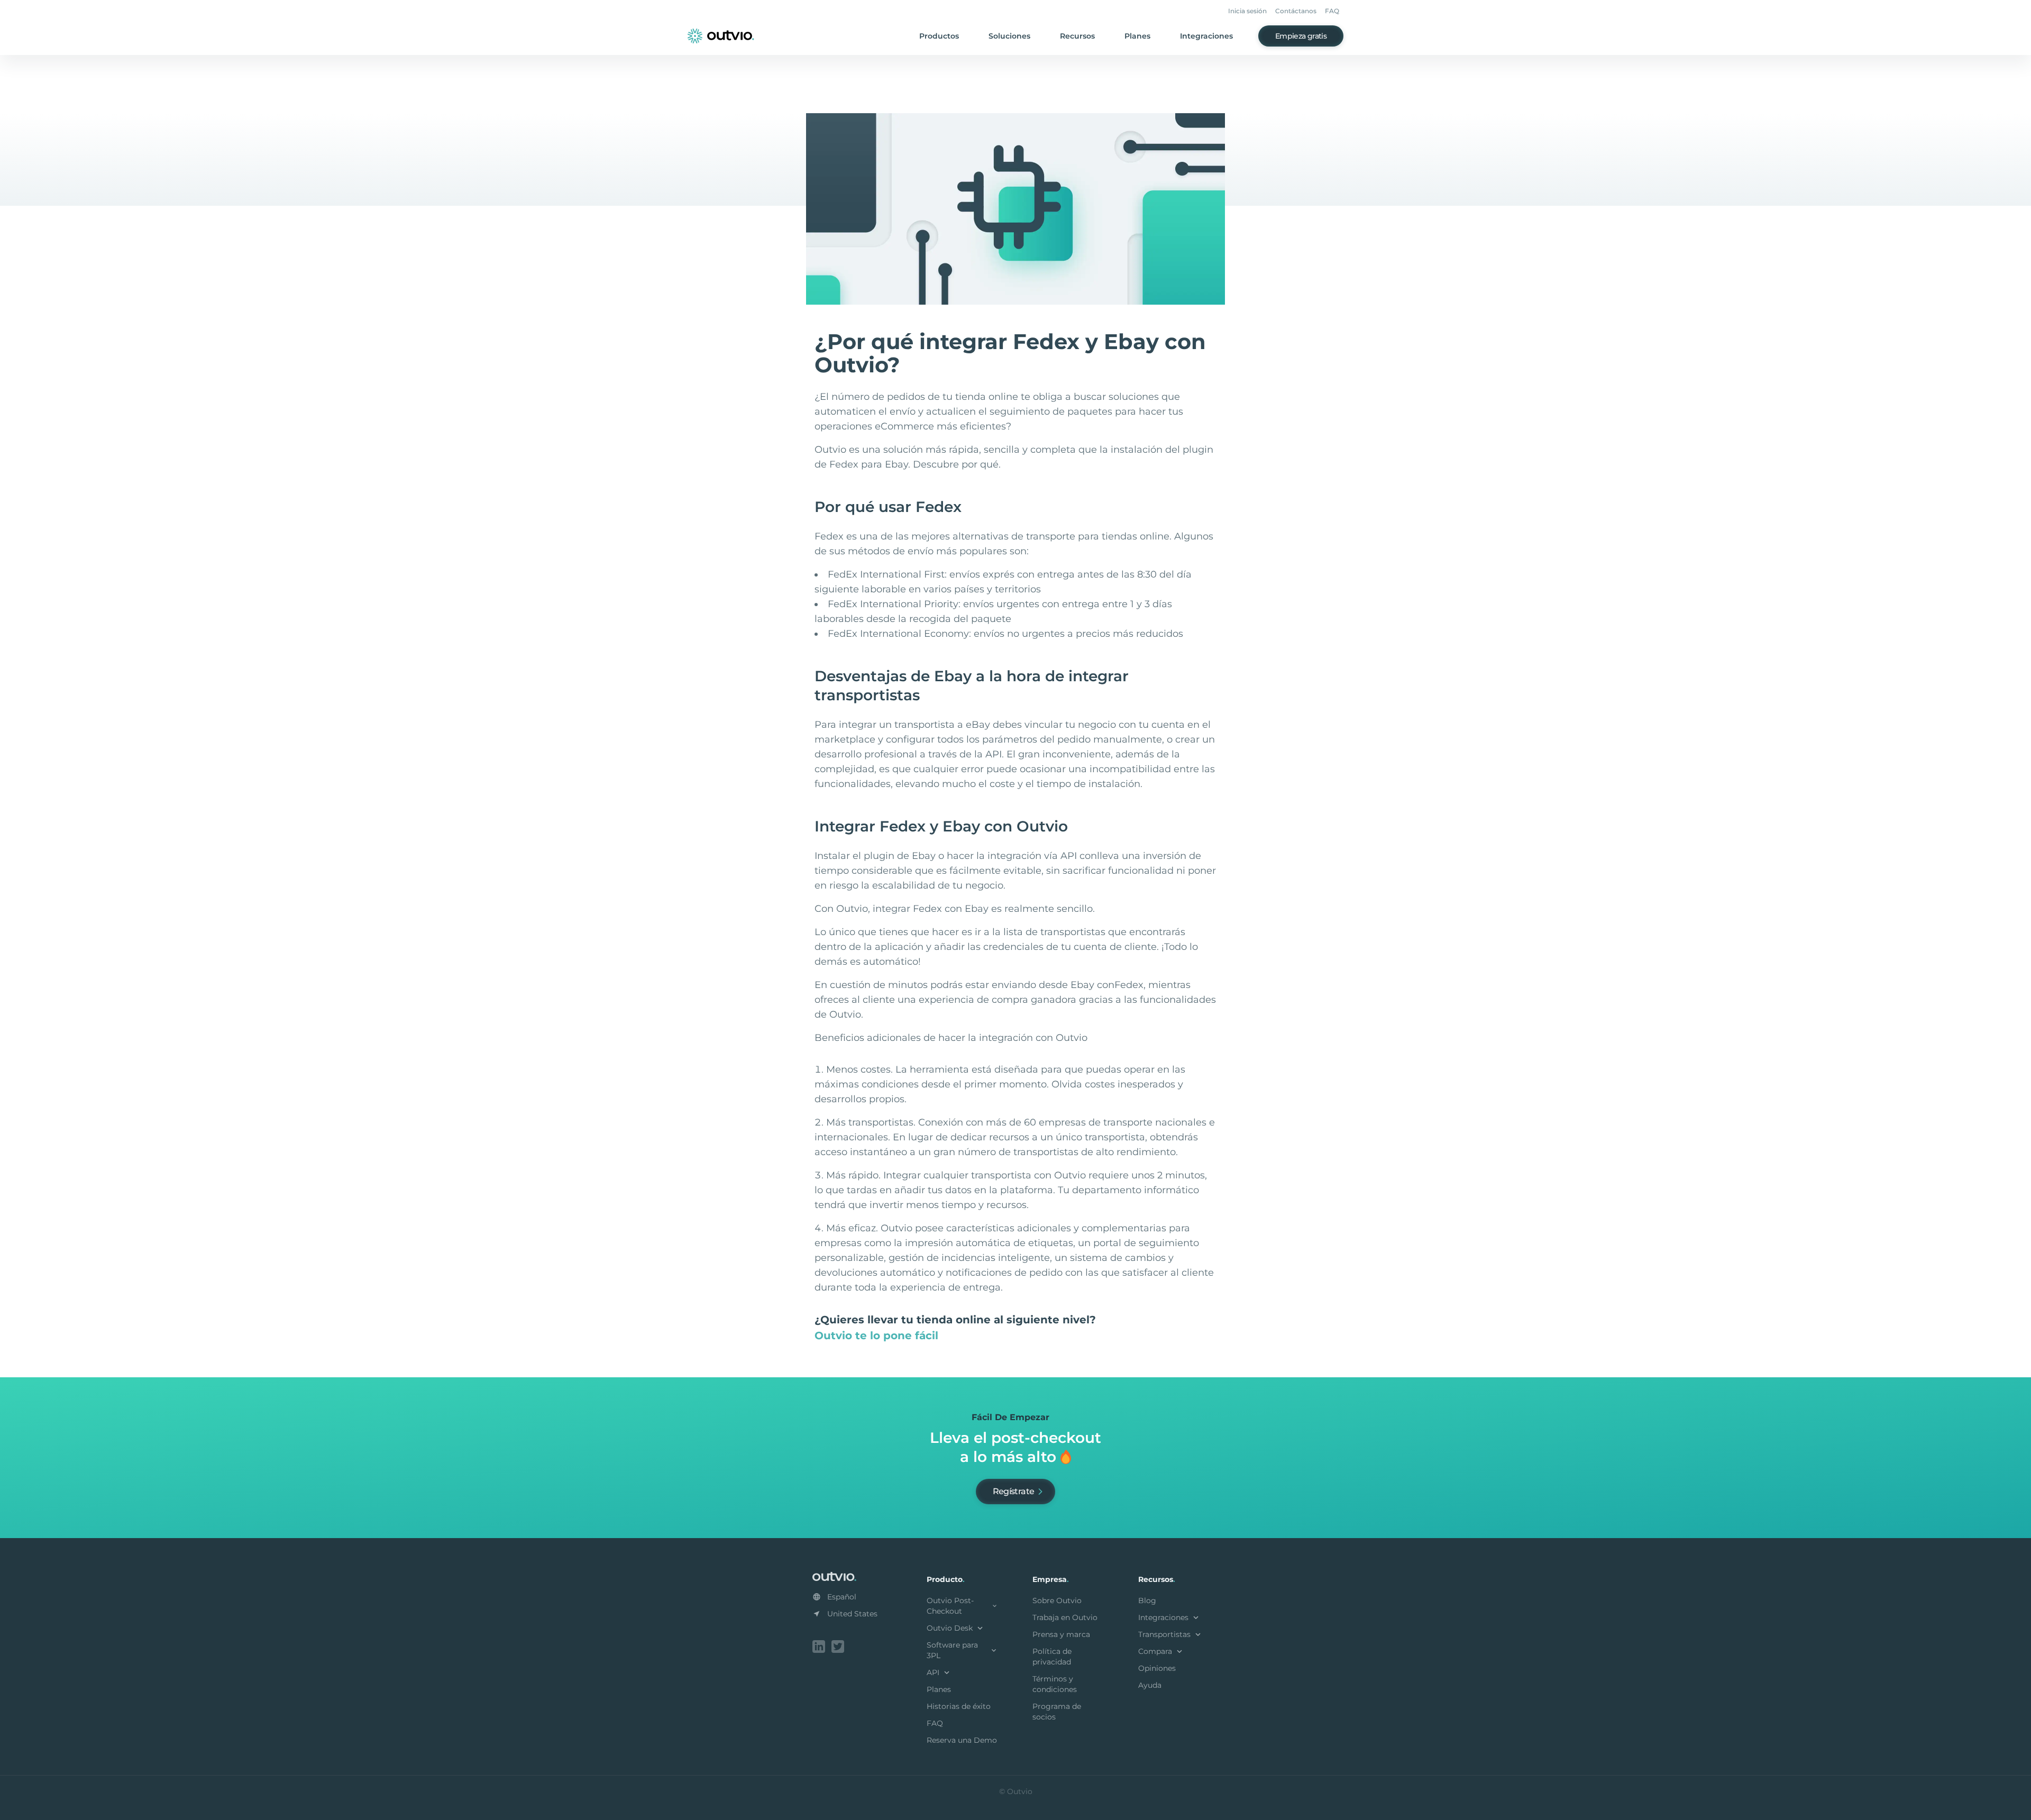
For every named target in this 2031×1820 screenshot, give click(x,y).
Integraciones (1206, 36)
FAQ (1332, 11)
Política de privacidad (1052, 1657)
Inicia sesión (1247, 11)
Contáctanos (1296, 11)
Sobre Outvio (1057, 1600)
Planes (1137, 36)
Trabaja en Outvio (1065, 1617)
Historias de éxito (959, 1706)
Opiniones (1157, 1668)
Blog (1147, 1600)
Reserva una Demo (962, 1740)
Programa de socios (1057, 1712)
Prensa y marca (1061, 1634)
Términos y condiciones (1055, 1684)
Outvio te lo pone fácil (876, 1336)
